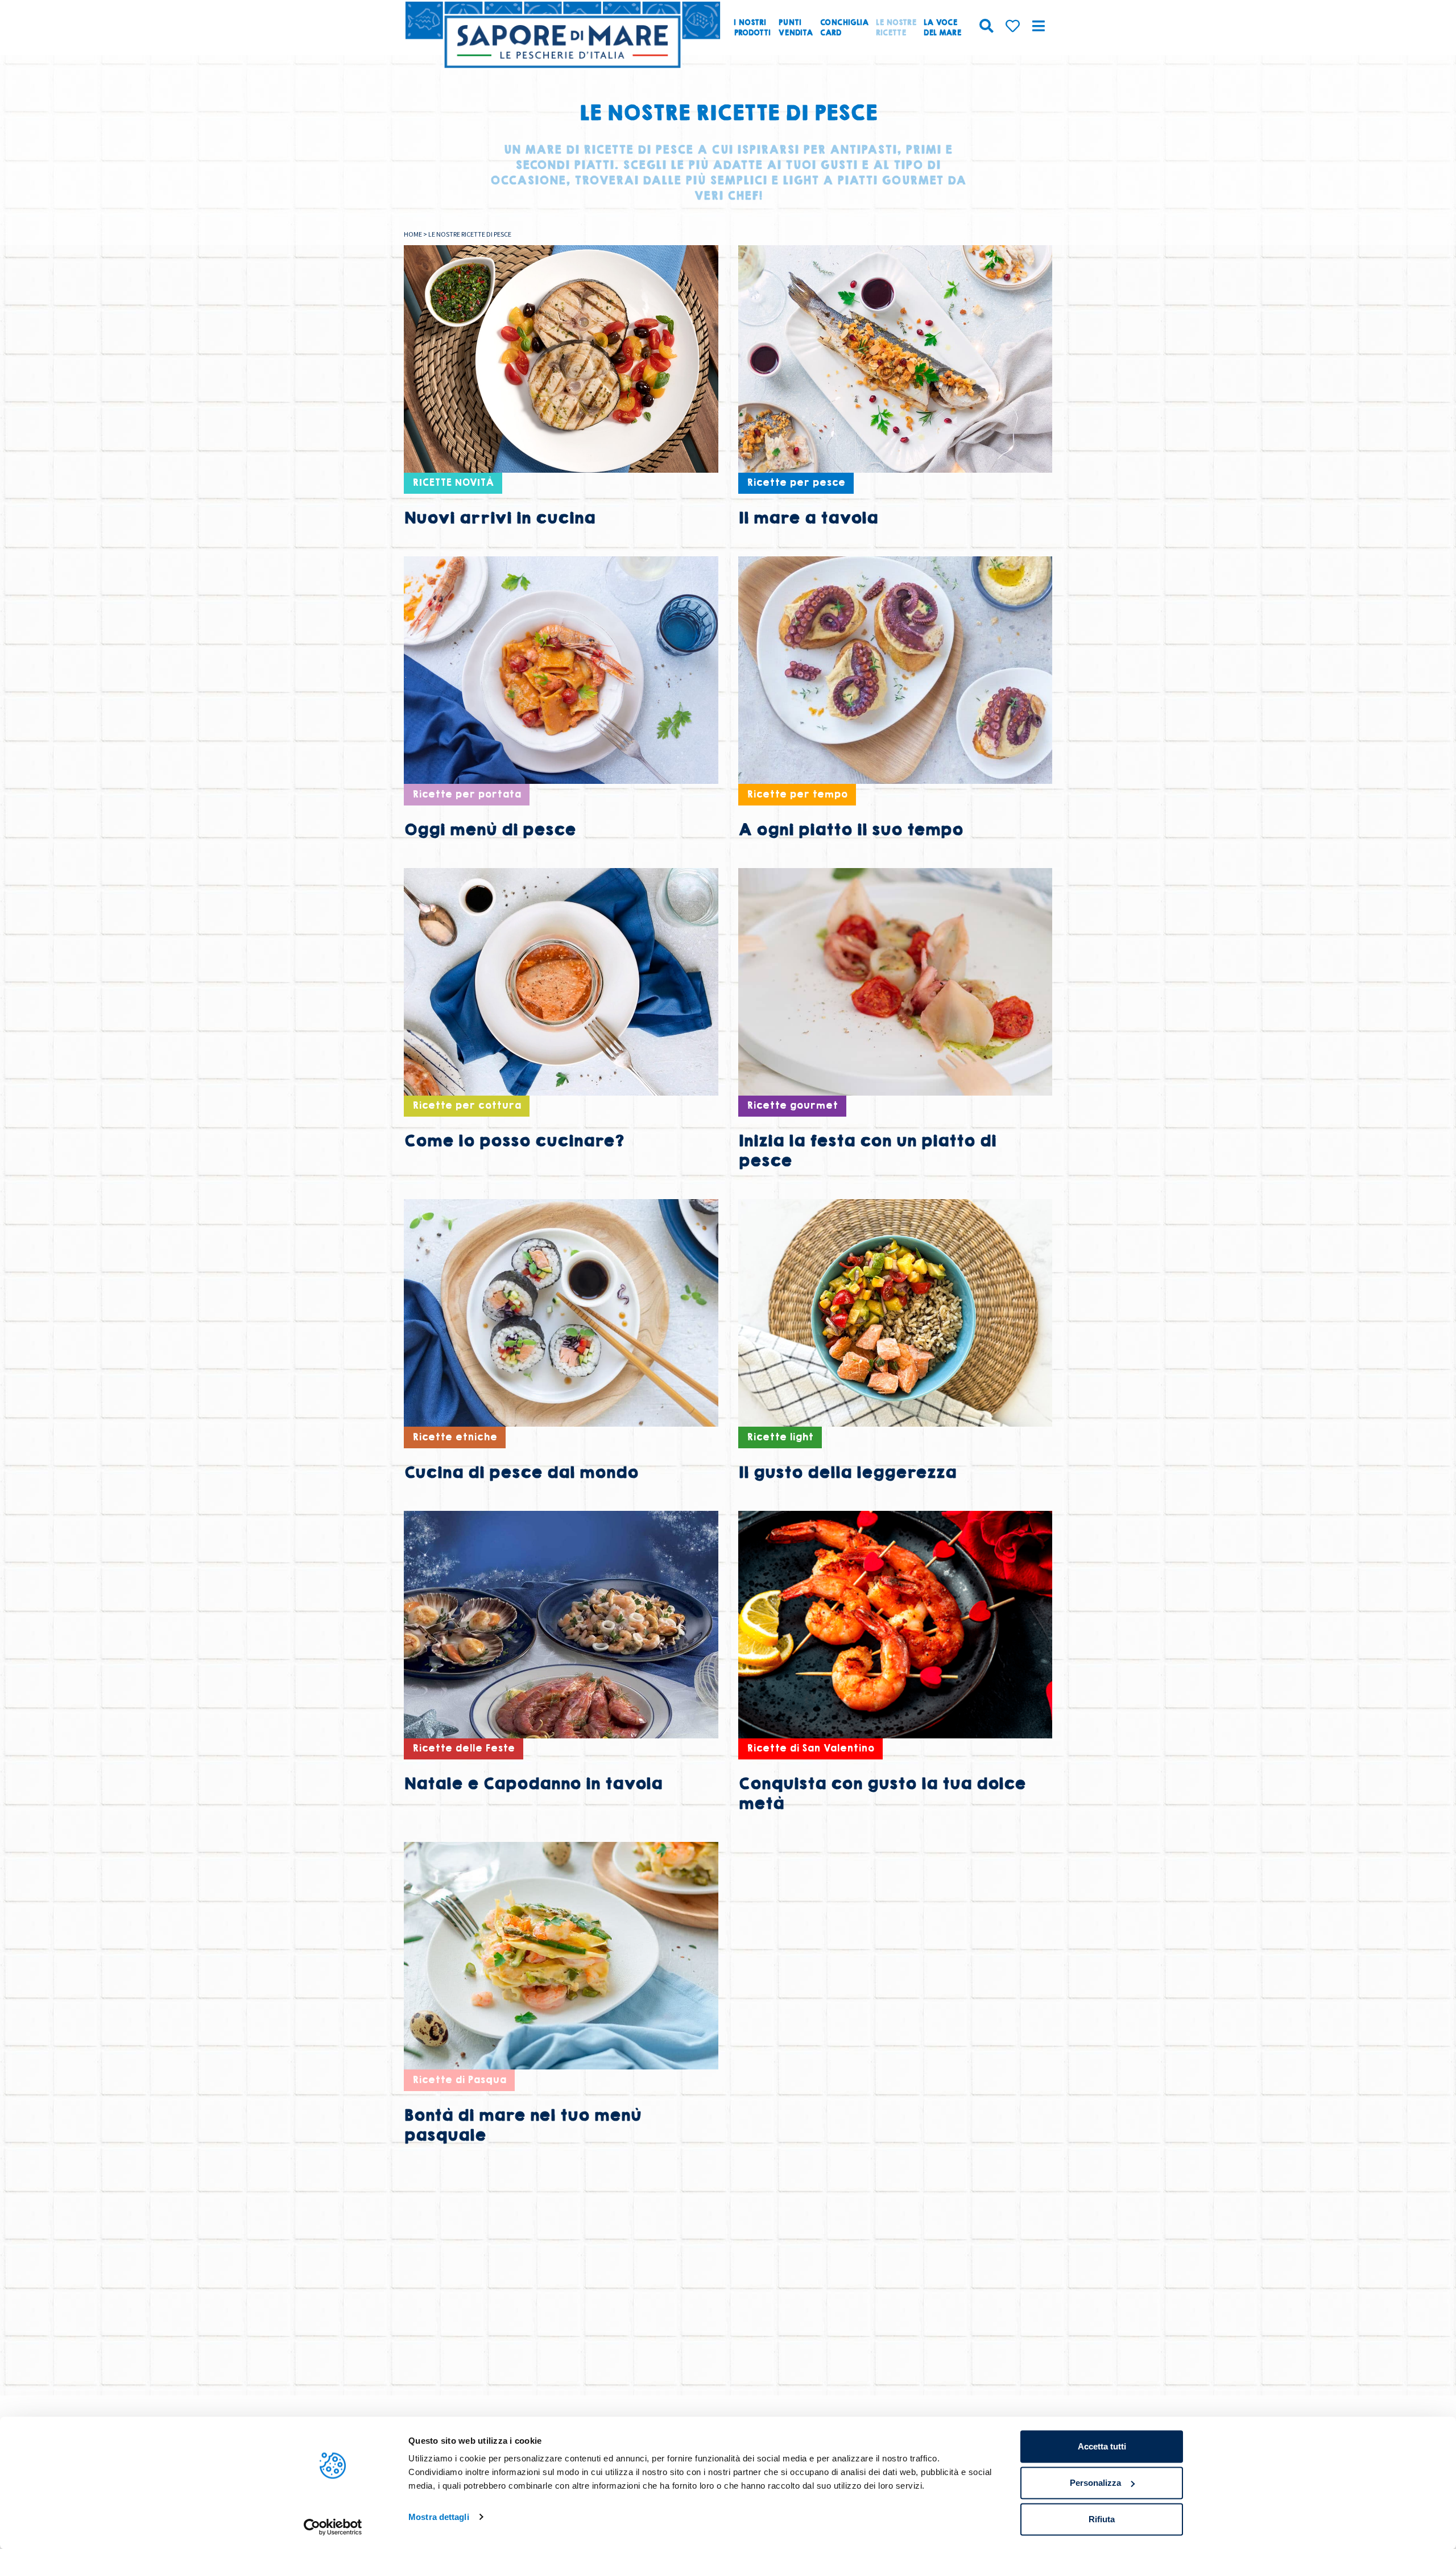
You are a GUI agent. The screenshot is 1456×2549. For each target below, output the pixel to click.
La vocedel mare (942, 28)
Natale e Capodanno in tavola (533, 1784)
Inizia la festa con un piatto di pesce (867, 1151)
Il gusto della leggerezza (847, 1472)
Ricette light (780, 1437)
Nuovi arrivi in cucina (499, 518)
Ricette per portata (467, 794)
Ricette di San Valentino (810, 1748)
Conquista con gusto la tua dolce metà (882, 1794)
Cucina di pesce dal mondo (521, 1472)
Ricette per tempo (797, 794)
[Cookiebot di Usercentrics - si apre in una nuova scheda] (333, 2527)
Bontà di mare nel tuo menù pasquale (522, 2125)
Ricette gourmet (792, 1106)
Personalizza (1095, 2483)
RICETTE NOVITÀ (453, 483)
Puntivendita (795, 28)
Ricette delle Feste (464, 1748)
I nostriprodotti (752, 28)
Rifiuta (1102, 2519)
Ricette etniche (455, 1437)
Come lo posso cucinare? (514, 1141)
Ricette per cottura (467, 1106)
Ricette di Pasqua (459, 2080)
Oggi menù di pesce (490, 830)
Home (413, 234)
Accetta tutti (1102, 2446)
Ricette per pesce (796, 483)
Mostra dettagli (439, 2517)
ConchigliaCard (844, 28)
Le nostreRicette (896, 28)
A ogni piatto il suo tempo (851, 830)
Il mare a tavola (808, 518)
